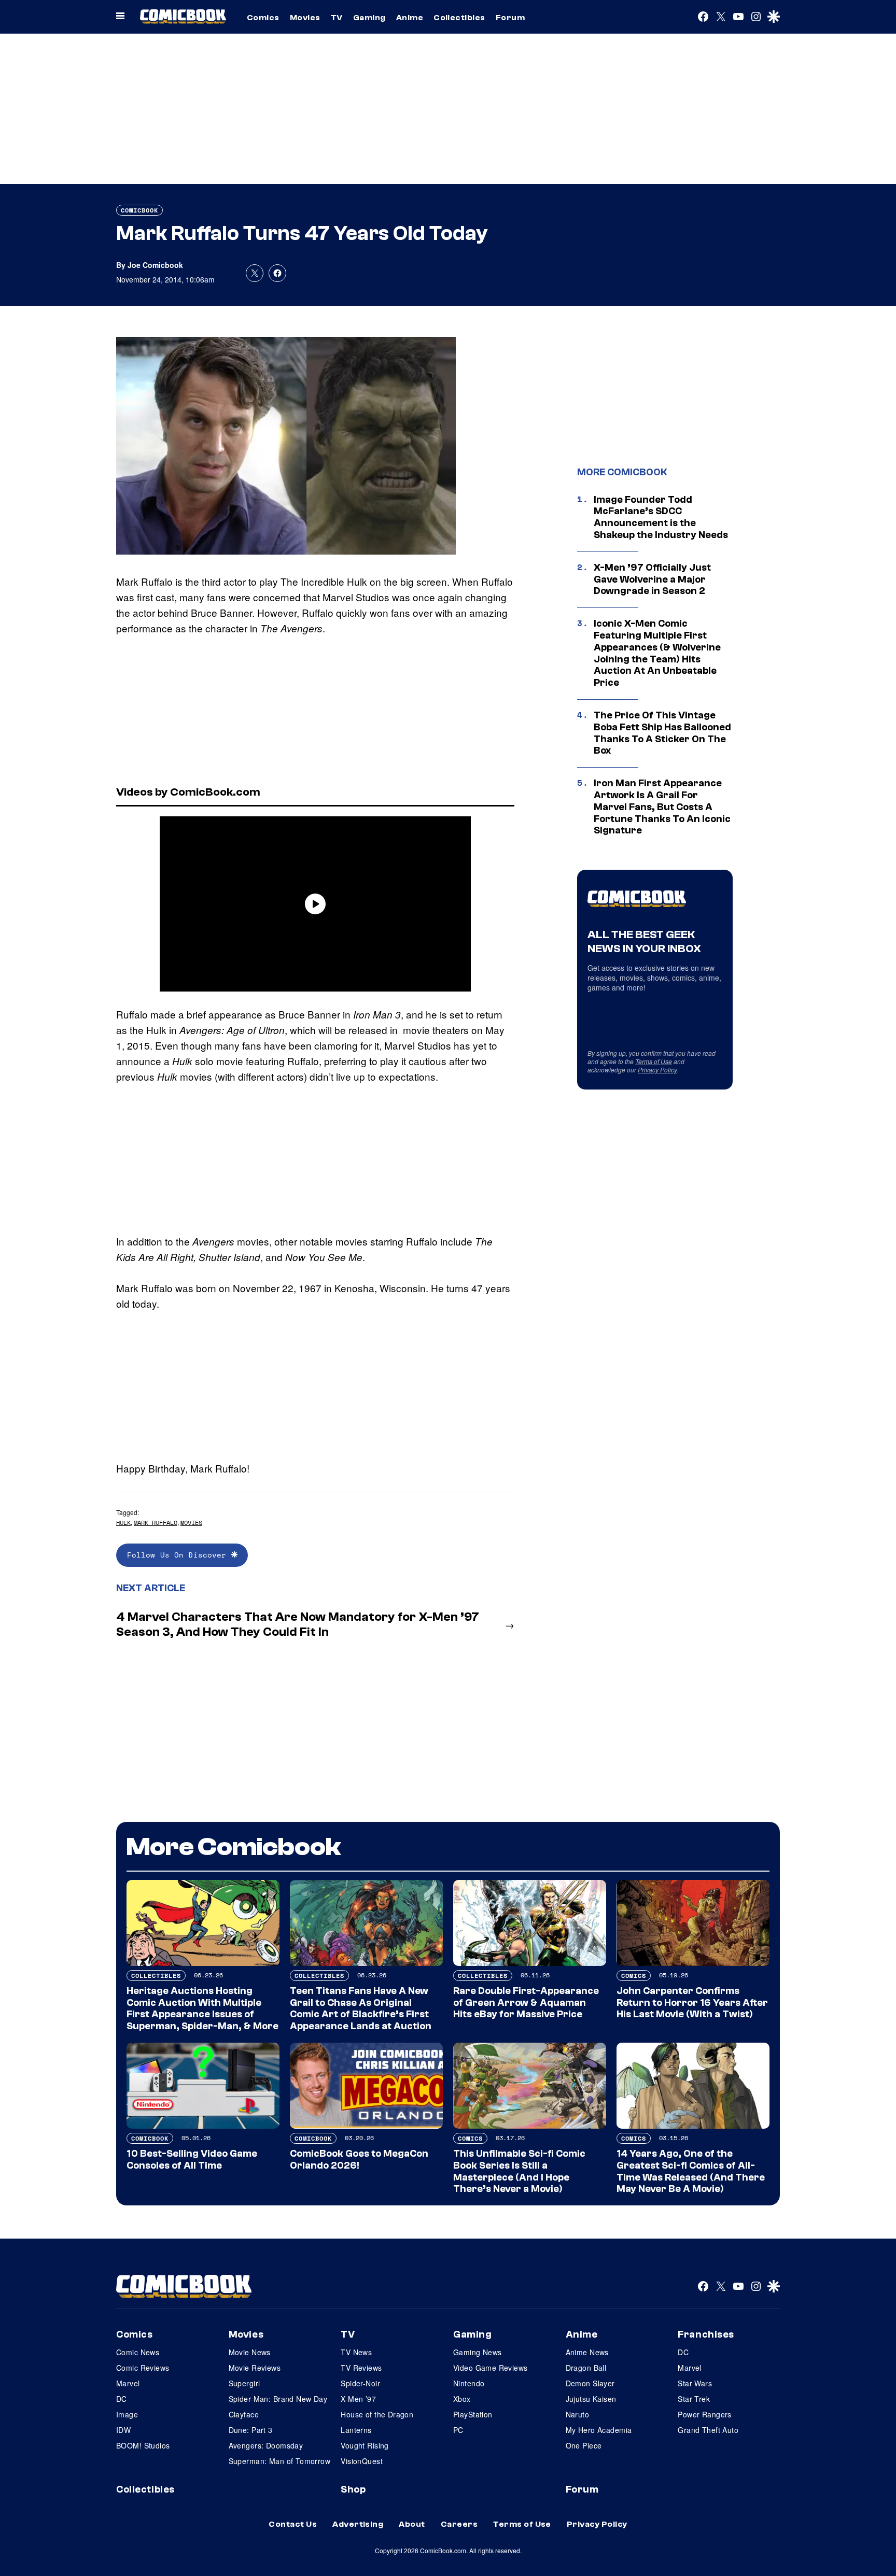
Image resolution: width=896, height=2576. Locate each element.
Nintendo (469, 2383)
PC (458, 2430)
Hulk (123, 1523)
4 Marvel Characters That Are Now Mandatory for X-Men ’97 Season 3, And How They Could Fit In (298, 1624)
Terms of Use (654, 1061)
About (412, 2524)
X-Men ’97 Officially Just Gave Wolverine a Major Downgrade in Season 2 (652, 579)
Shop (353, 2489)
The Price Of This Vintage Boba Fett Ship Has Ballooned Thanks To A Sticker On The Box (662, 733)
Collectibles (459, 18)
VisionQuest (362, 2461)
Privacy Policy (657, 1070)
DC (122, 2399)
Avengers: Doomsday (266, 2445)
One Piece (584, 2445)
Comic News (138, 2352)
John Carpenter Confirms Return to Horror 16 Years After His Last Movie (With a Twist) (692, 2003)
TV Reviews (361, 2368)
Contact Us (293, 2524)
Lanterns (356, 2430)
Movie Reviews (255, 2368)
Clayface (244, 2414)
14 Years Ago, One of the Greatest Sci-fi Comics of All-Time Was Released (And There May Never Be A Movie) (691, 2171)
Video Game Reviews (491, 2368)
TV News (356, 2352)
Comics (263, 18)
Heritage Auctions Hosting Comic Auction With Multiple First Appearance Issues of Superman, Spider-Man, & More (202, 2008)
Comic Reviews (143, 2368)
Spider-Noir (360, 2383)
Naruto (578, 2414)
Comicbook (139, 210)
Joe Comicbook (155, 265)
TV (337, 18)
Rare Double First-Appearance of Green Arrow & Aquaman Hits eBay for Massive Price (526, 2003)
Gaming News (478, 2352)
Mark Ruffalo (156, 1523)
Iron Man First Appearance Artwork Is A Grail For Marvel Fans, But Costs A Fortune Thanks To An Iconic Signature (662, 807)
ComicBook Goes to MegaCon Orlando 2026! (359, 2160)
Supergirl (244, 2383)
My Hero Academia (599, 2430)
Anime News (587, 2352)
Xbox (462, 2399)
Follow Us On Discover (179, 1555)
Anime (410, 18)
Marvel (128, 2383)
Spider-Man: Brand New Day (278, 2399)
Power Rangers (704, 2414)
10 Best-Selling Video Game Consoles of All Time (192, 2160)
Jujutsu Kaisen (591, 2399)
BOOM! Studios (143, 2445)
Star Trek (694, 2399)
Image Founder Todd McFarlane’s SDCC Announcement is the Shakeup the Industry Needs (661, 517)
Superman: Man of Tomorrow (280, 2461)
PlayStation (473, 2414)
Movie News (250, 2352)
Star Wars (695, 2383)
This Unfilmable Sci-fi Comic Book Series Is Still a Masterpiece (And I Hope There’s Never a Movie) (519, 2171)
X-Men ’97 (358, 2399)
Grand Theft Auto (708, 2430)
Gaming (369, 18)
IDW (123, 2430)
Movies (305, 18)
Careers (459, 2524)
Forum (510, 18)
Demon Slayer (590, 2383)
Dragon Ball (586, 2368)
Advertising (358, 2524)
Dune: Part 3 (251, 2430)
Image (127, 2414)
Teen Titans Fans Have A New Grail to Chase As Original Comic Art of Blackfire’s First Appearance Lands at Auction (361, 2008)
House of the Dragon (377, 2414)
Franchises (706, 2334)
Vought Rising (365, 2445)
